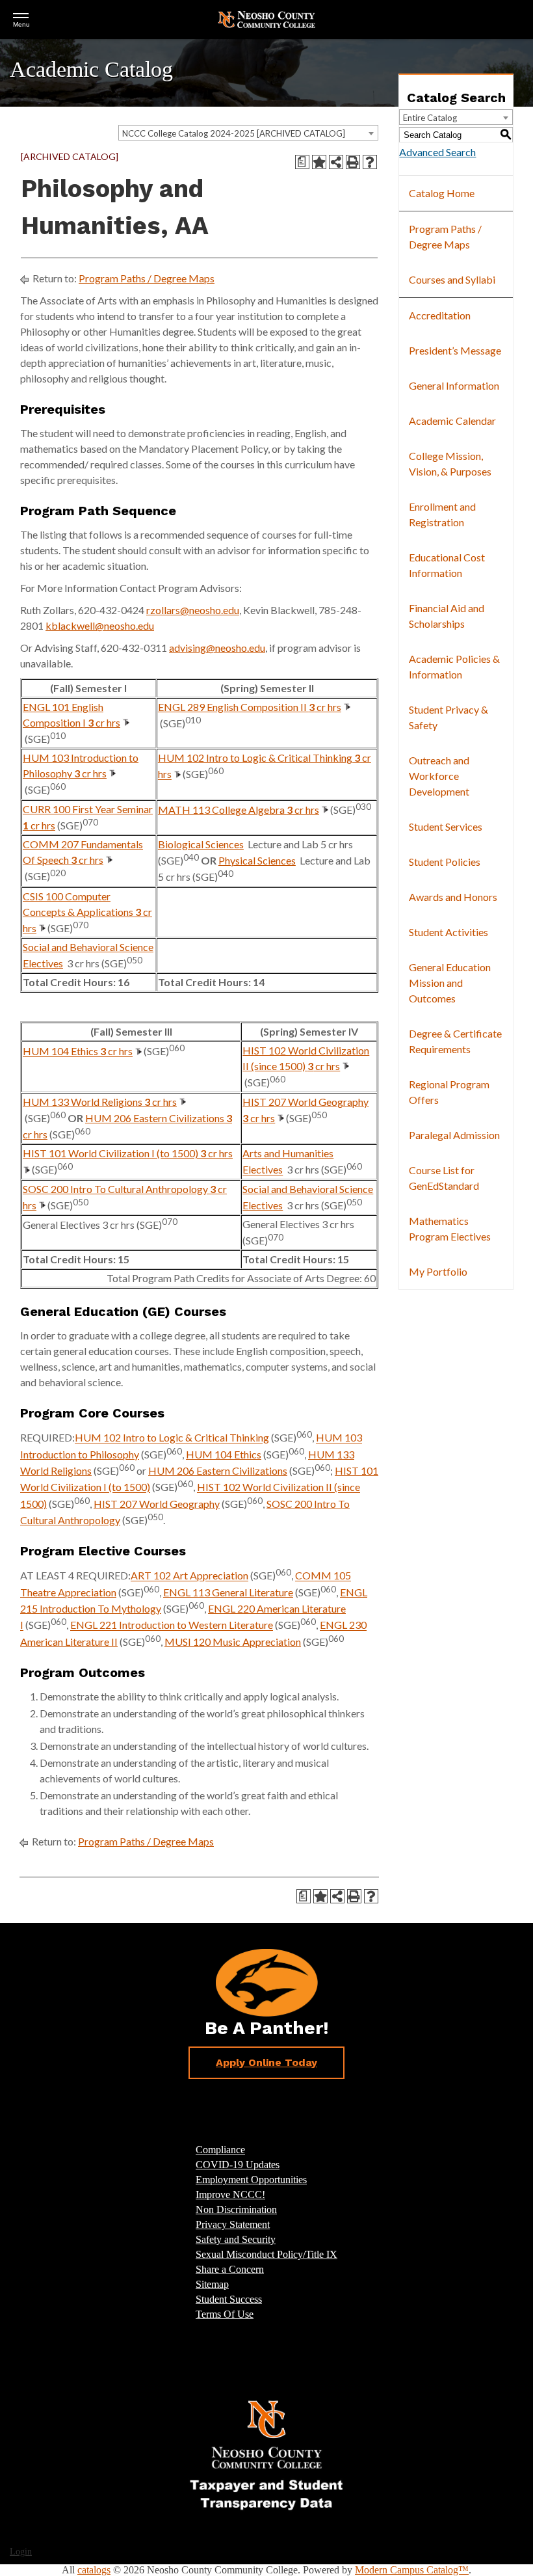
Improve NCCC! (230, 2194)
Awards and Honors (453, 897)
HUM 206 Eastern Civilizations (218, 1470)
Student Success (229, 2299)
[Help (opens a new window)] (370, 162)
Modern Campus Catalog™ (412, 2570)
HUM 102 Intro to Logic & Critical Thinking (172, 1438)
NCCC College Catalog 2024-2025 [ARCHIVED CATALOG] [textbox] (234, 133)
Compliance (220, 2150)
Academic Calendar (452, 421)
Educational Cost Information (447, 565)
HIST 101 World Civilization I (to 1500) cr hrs (128, 1153)
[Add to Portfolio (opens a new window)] (319, 162)
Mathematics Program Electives (450, 1228)
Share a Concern (230, 2269)
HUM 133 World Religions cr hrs (100, 1102)
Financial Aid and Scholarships (447, 616)
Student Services (446, 826)
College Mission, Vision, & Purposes (450, 463)
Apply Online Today (266, 2062)
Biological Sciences (201, 844)
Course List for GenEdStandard (444, 1178)
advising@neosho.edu (217, 648)
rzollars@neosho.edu (193, 610)
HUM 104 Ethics (224, 1454)
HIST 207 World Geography (157, 1504)
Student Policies (445, 862)
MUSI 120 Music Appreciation (233, 1642)
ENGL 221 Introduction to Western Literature (172, 1625)
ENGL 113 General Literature (228, 1592)
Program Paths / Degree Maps (147, 278)
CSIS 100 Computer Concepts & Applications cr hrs (87, 912)
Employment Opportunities (251, 2180)
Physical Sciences (257, 860)
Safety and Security (236, 2239)
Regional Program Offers (449, 1092)
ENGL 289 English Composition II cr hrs (250, 707)
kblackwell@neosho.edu (100, 625)
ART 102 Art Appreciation (189, 1576)
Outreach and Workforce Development (439, 776)
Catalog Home (442, 193)
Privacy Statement (233, 2224)
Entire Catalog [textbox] (430, 118)
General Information (454, 385)
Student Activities (448, 932)
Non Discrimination (236, 2209)
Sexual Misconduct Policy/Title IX (266, 2254)
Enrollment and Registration (442, 514)
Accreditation (440, 315)
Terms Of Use (225, 2314)
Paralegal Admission (454, 1135)
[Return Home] (266, 19)
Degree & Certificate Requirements (455, 1041)
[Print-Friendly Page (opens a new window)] (353, 162)
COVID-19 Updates (238, 2165)
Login (21, 2552)
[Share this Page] (336, 162)
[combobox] (248, 133)
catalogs (94, 2570)
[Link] (266, 2454)
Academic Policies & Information (454, 666)
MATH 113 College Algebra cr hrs (239, 810)
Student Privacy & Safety (448, 717)
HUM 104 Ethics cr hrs (78, 1052)
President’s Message (455, 350)
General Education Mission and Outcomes (450, 983)
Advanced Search (437, 152)
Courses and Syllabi (452, 279)
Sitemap (212, 2284)
